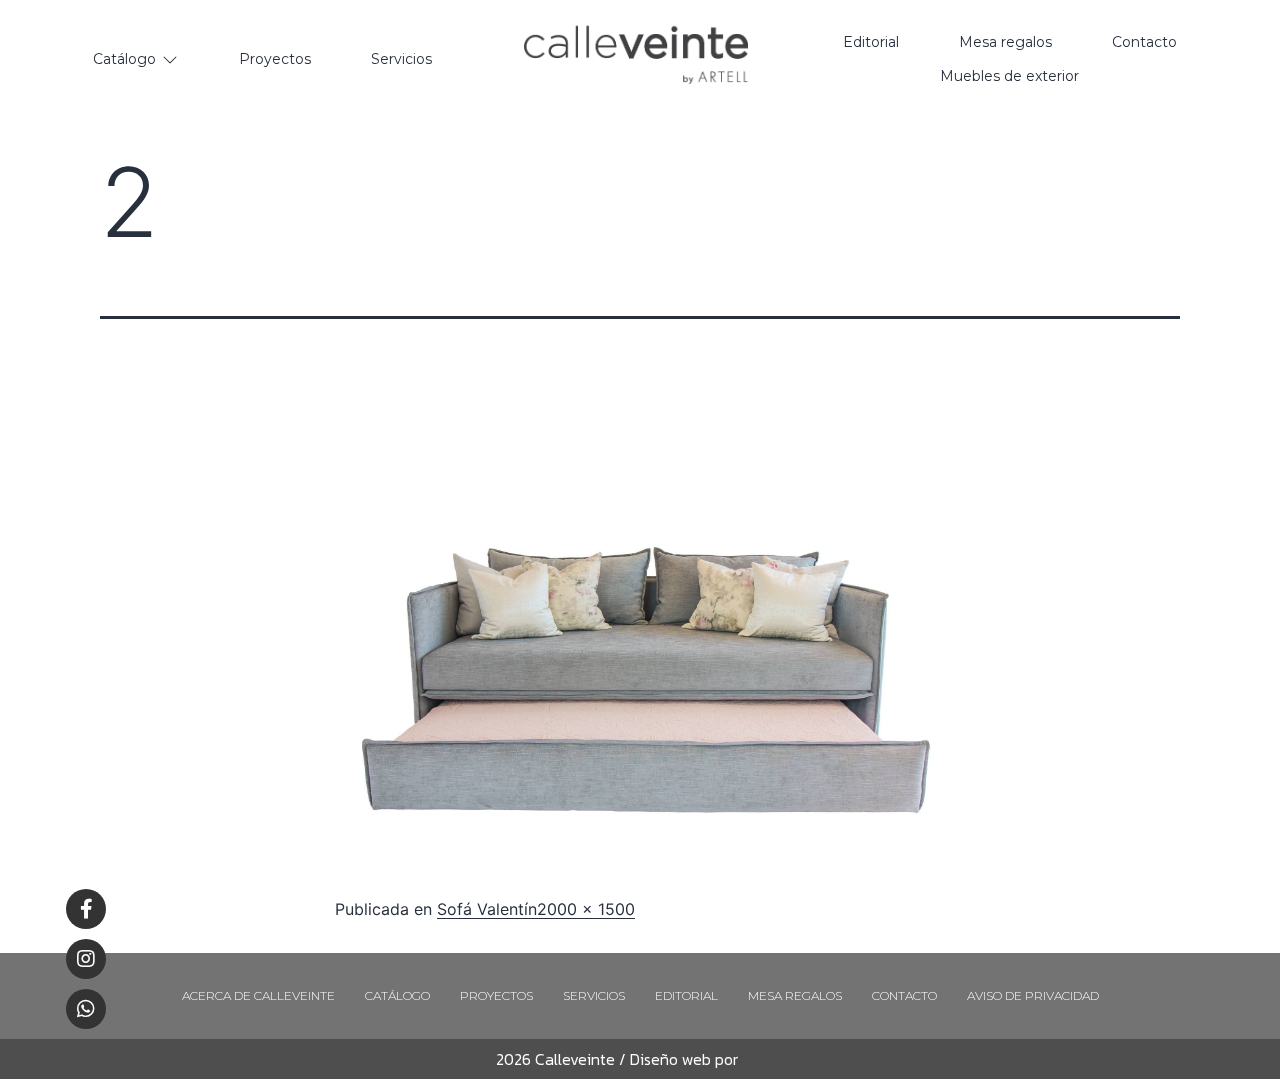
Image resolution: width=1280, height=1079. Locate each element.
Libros (758, 1059)
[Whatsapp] (86, 1009)
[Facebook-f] (86, 909)
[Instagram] (86, 959)
